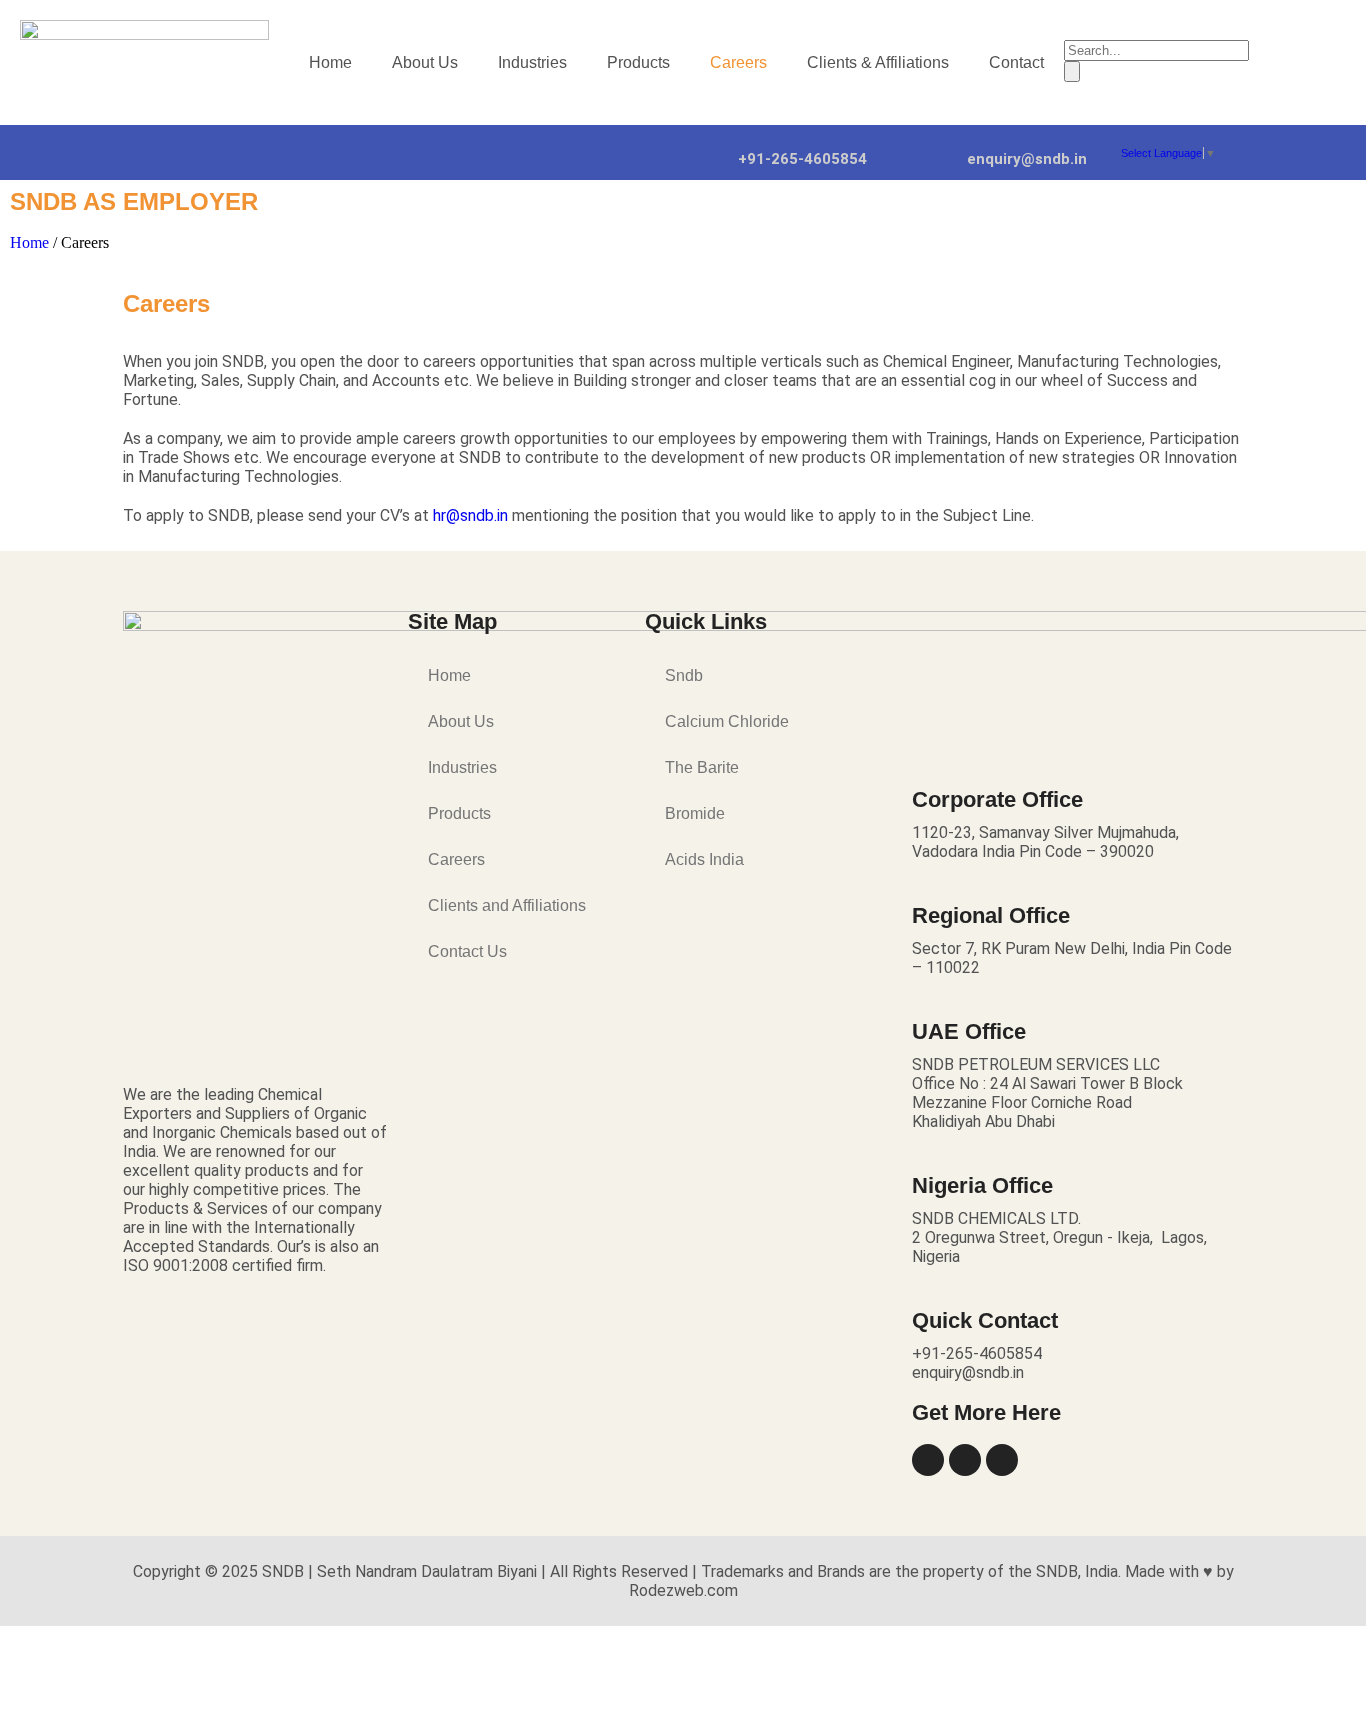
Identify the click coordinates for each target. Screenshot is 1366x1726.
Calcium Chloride (727, 721)
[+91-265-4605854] (713, 145)
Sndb (684, 675)
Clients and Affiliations (507, 905)
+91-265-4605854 (802, 159)
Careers (738, 62)
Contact (1016, 62)
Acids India (704, 859)
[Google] (1002, 1460)
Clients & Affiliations (878, 62)
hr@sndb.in (470, 515)
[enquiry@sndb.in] (942, 145)
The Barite (702, 767)
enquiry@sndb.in (1027, 159)
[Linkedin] (928, 1460)
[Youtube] (965, 1460)
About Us (425, 62)
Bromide (695, 813)
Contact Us (467, 951)
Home (330, 62)
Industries (532, 62)
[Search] (1072, 71)
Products (638, 62)
